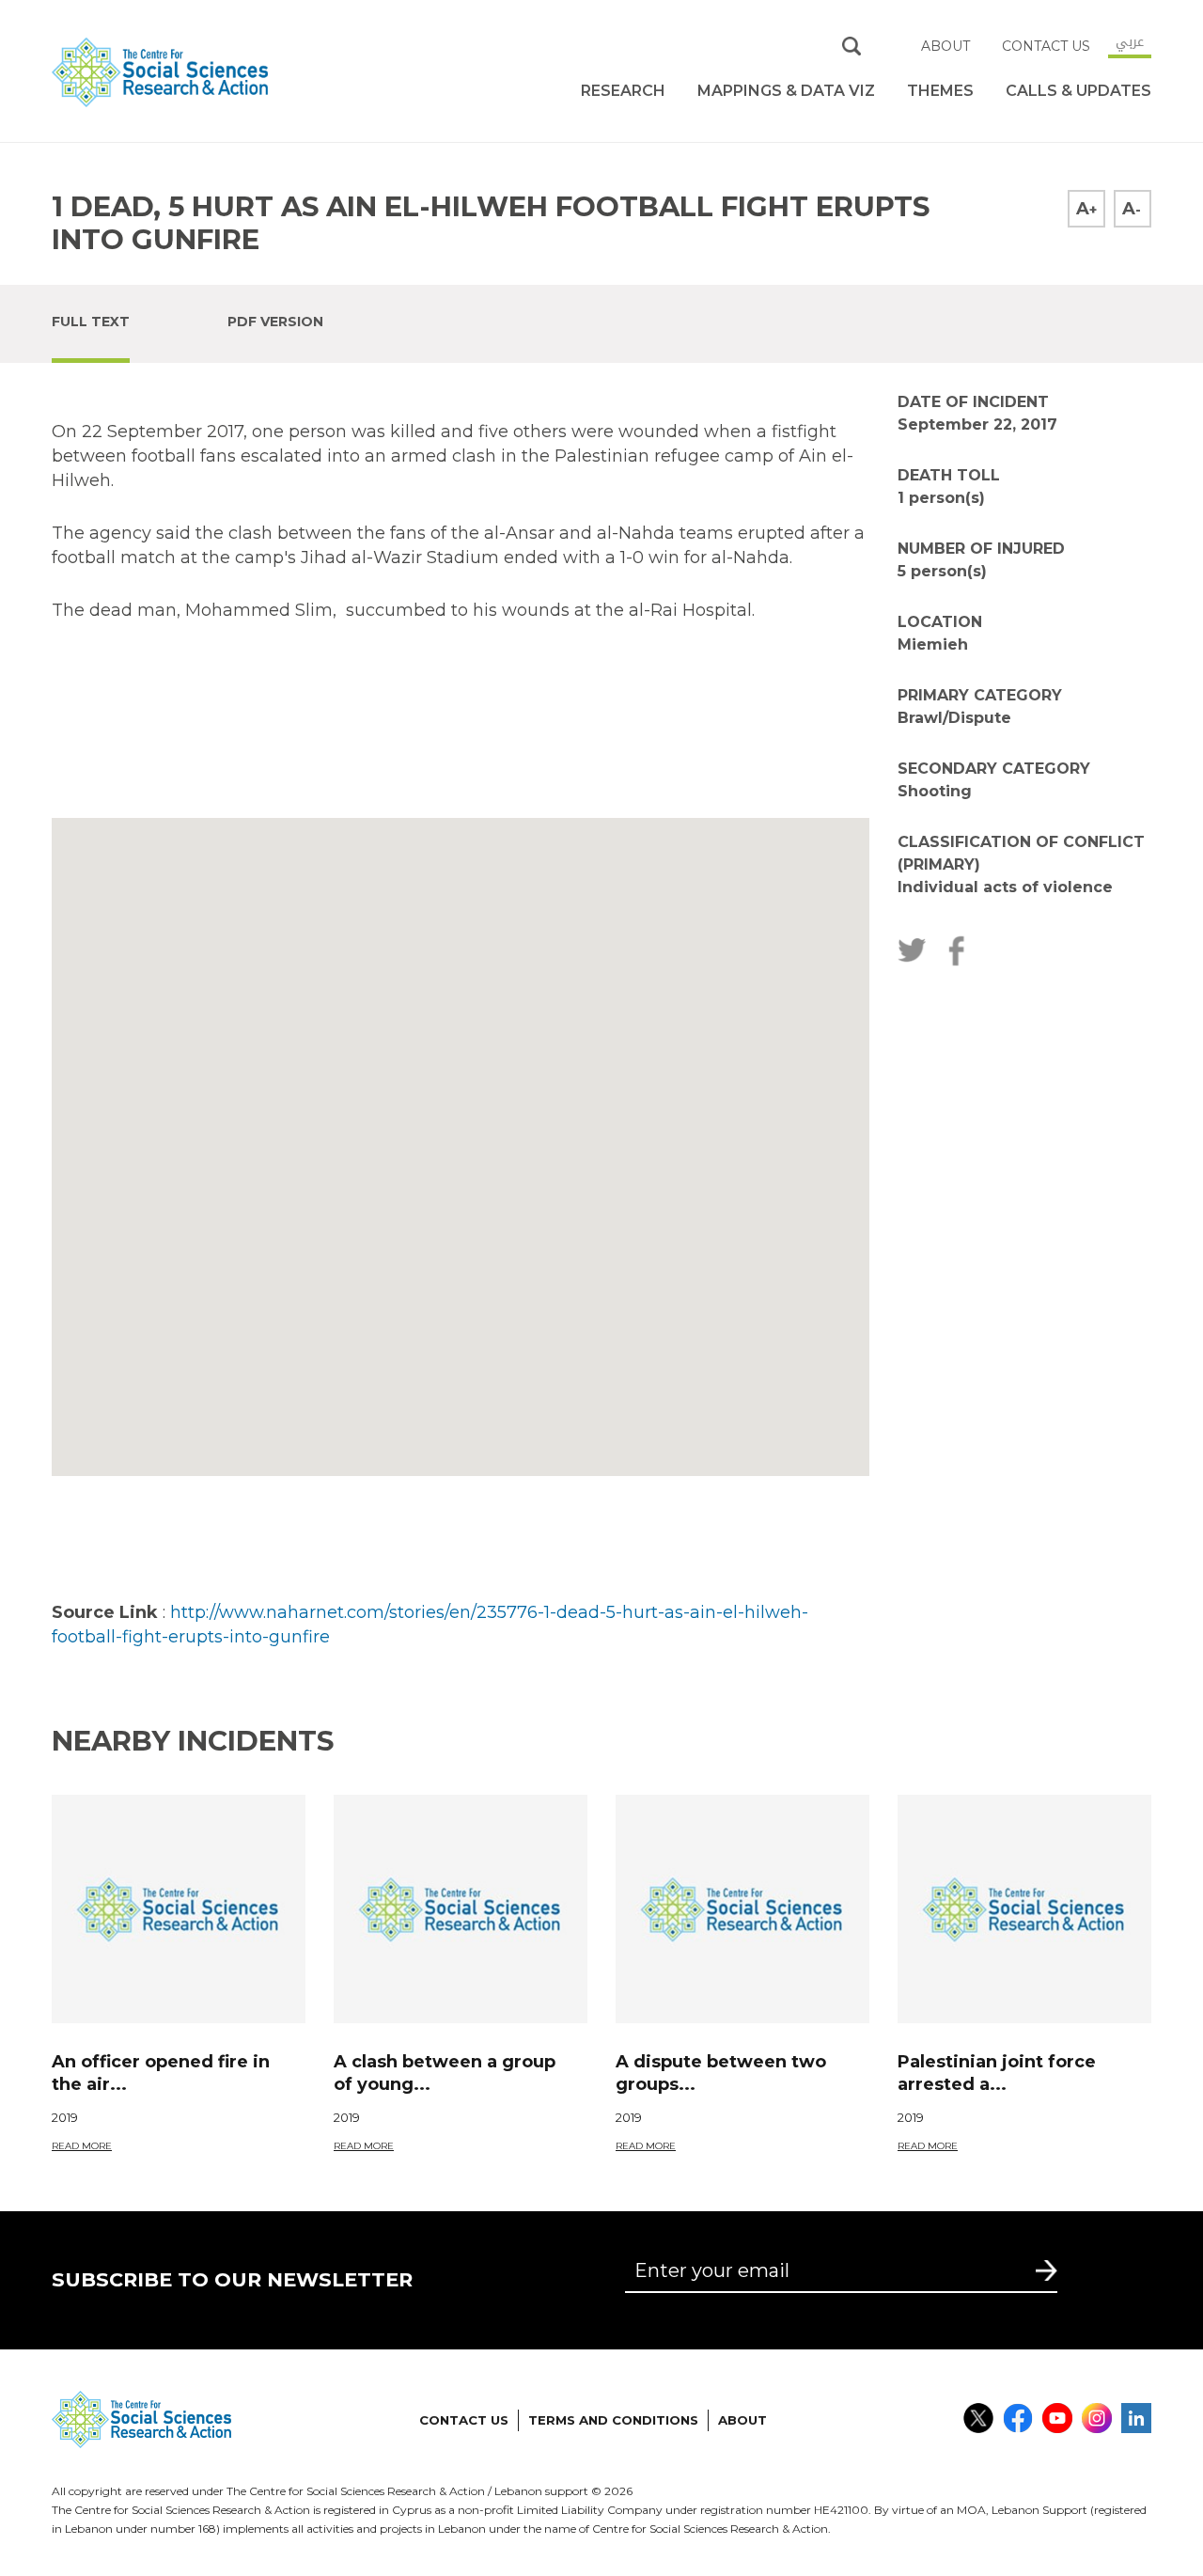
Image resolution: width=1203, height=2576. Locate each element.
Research (623, 91)
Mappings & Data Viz (786, 91)
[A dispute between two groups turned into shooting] (742, 1909)
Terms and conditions (613, 2420)
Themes (940, 91)
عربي (1130, 41)
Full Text (91, 322)
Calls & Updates (1078, 91)
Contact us (1046, 46)
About (945, 46)
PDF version (275, 322)
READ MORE (82, 2146)
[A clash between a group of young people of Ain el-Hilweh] (461, 1909)
